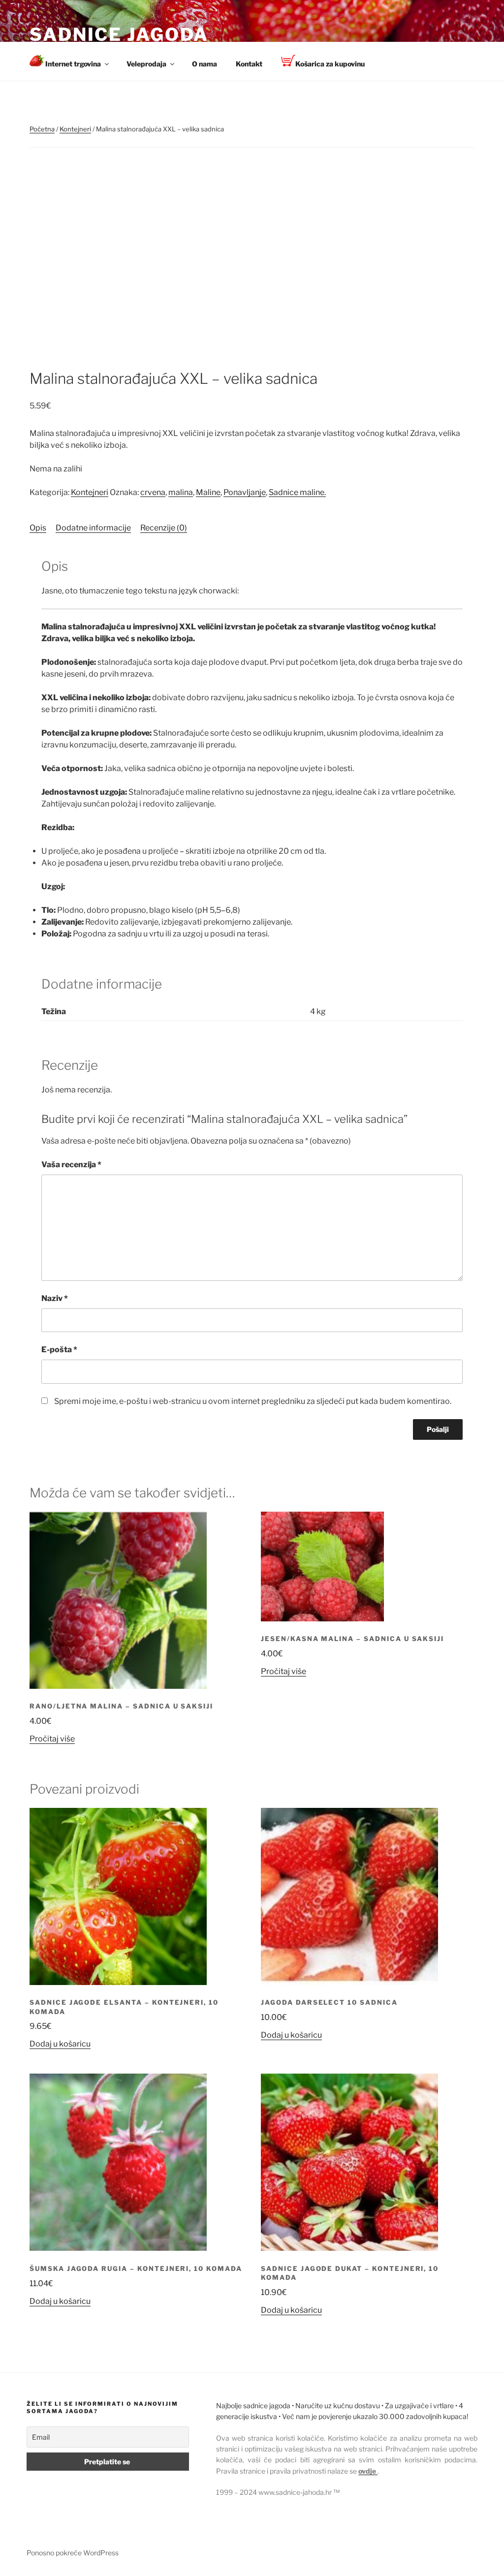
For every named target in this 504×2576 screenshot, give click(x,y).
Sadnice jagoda (119, 34)
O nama (205, 64)
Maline (208, 492)
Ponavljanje (245, 492)
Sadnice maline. (297, 492)
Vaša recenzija (71, 1164)
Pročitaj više (52, 1739)
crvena (153, 492)
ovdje (368, 2471)
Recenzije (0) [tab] (164, 528)
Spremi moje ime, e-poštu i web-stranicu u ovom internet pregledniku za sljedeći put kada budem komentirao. (253, 1401)
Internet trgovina (72, 64)
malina (181, 492)
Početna (42, 129)
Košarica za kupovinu (330, 64)
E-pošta (59, 1350)
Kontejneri (75, 129)
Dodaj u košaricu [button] (60, 2044)
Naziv (55, 1298)
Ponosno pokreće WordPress (73, 2553)
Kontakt (249, 64)
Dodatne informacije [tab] (93, 528)
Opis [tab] (38, 528)
